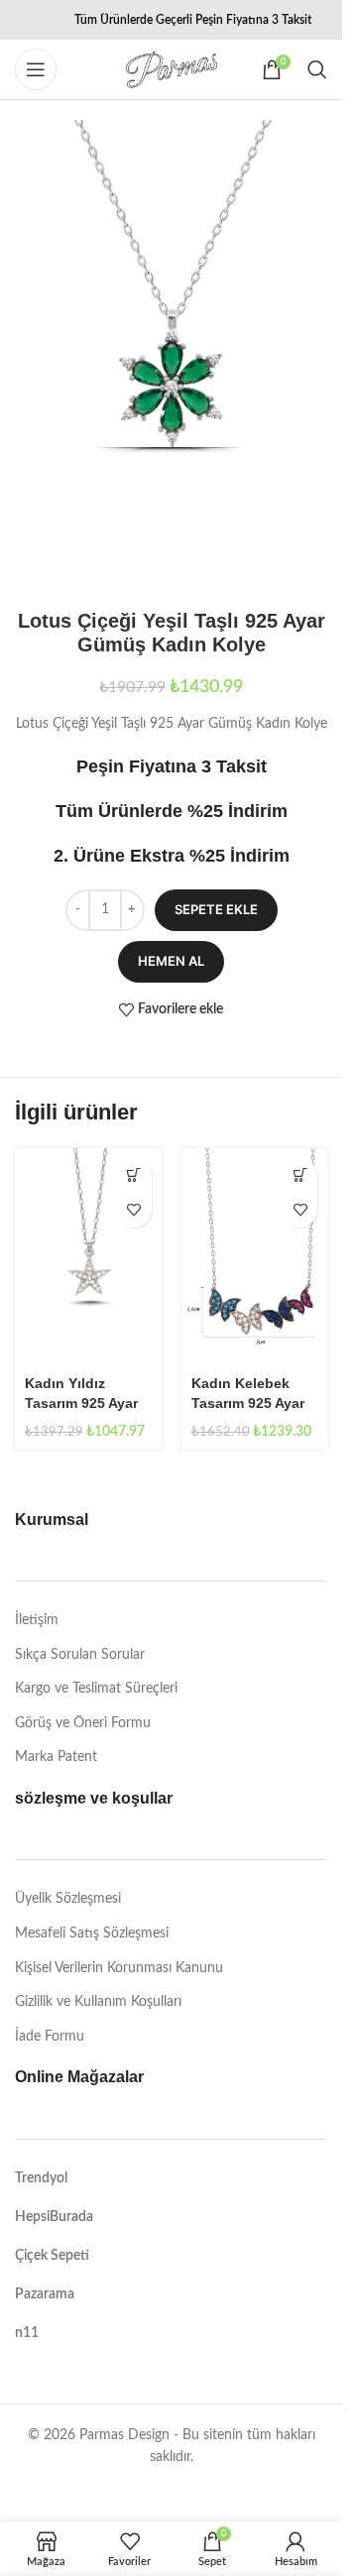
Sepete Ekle (216, 909)
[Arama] (317, 69)
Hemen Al (171, 961)
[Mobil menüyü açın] (36, 69)
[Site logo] (172, 69)
